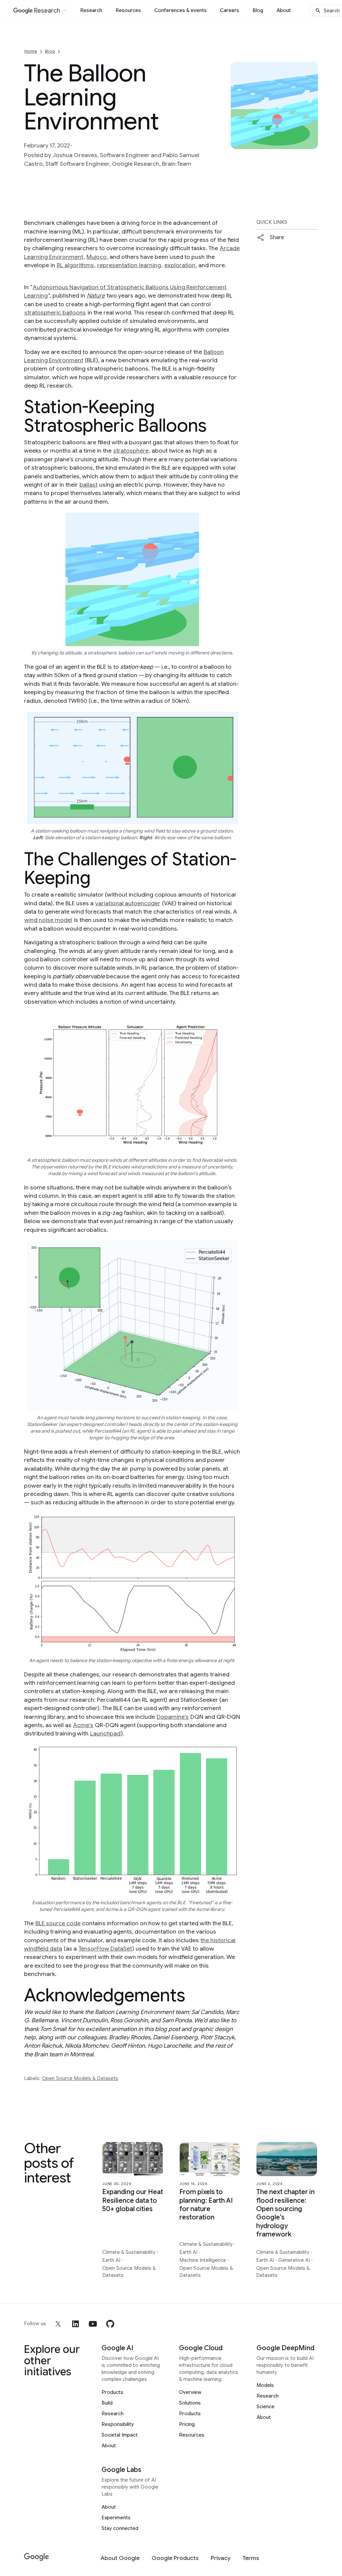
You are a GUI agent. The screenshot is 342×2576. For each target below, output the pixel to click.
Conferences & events (181, 10)
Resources (128, 10)
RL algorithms (75, 265)
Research (91, 10)
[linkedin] (75, 2324)
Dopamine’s (173, 1717)
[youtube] (93, 2324)
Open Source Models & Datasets (80, 2078)
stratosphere (131, 451)
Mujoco (97, 257)
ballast (89, 485)
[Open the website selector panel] (65, 11)
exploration (180, 265)
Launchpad (105, 1733)
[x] (58, 2324)
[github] (110, 2324)
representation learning (129, 265)
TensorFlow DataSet (105, 1949)
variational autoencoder (128, 903)
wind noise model (48, 920)
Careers (230, 10)
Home (31, 51)
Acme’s (83, 1725)
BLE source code (58, 1923)
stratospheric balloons (55, 313)
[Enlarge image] (312, 143)
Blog (258, 10)
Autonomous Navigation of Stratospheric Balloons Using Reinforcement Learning (125, 291)
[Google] (37, 2557)
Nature (96, 296)
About (284, 10)
